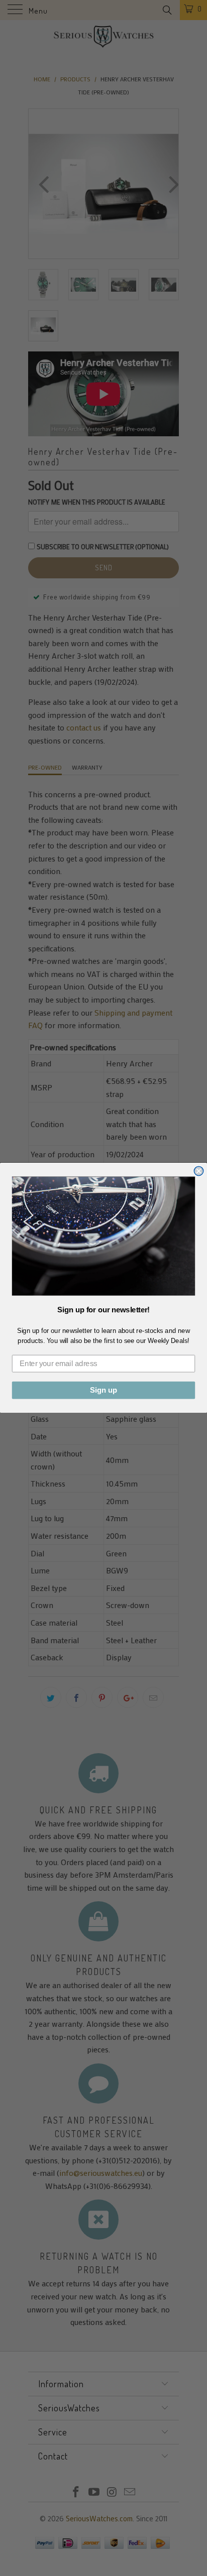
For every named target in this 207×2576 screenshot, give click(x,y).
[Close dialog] (198, 1171)
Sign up (103, 1391)
